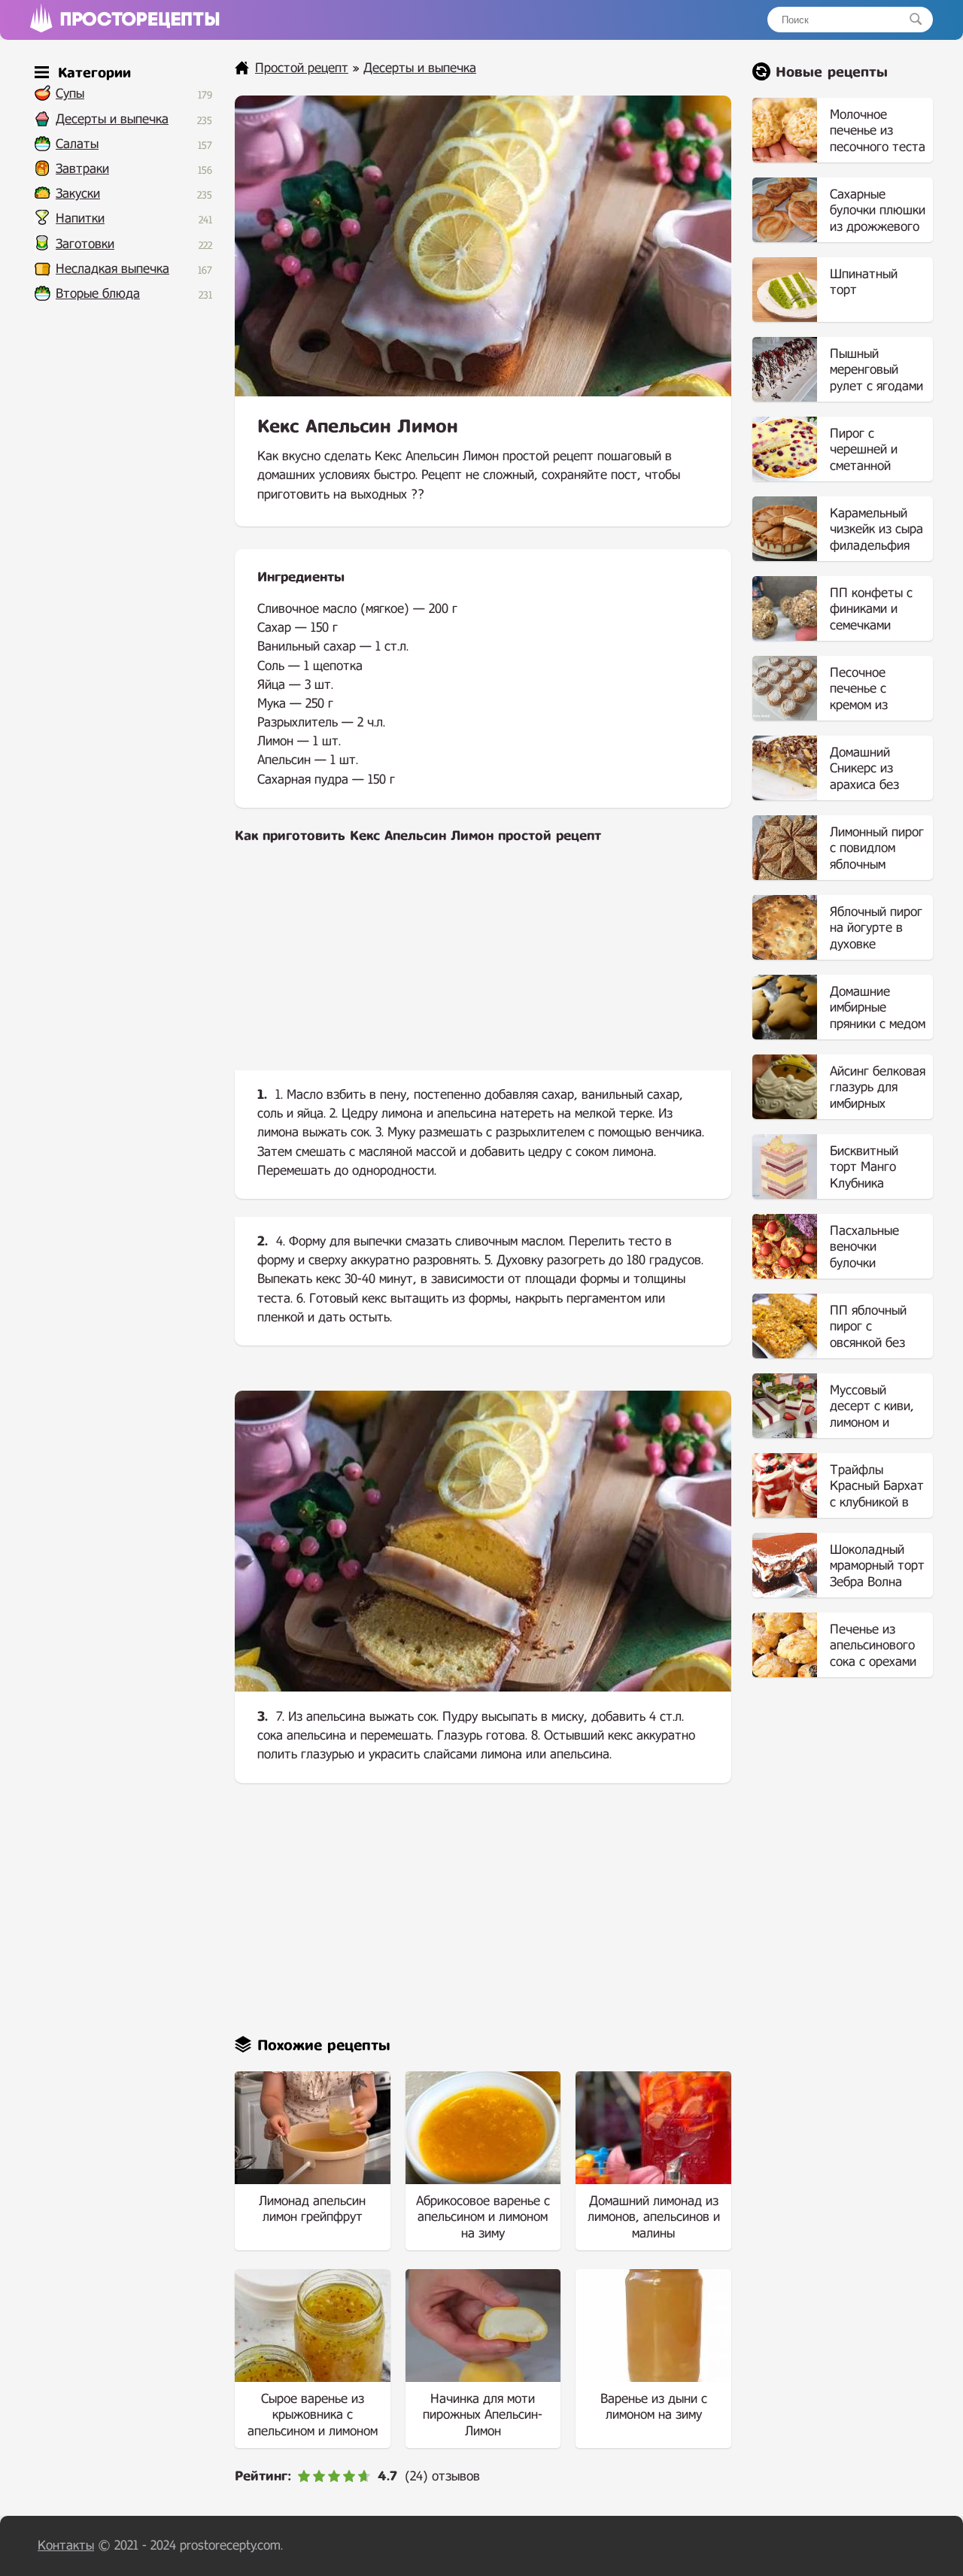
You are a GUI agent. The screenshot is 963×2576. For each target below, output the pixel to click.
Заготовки (85, 244)
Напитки (80, 218)
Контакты (66, 2546)
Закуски (78, 194)
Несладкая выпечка (112, 269)
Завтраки (82, 169)
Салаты (77, 144)
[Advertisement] (483, 969)
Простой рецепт (302, 68)
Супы (70, 94)
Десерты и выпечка (112, 119)
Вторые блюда (98, 294)
